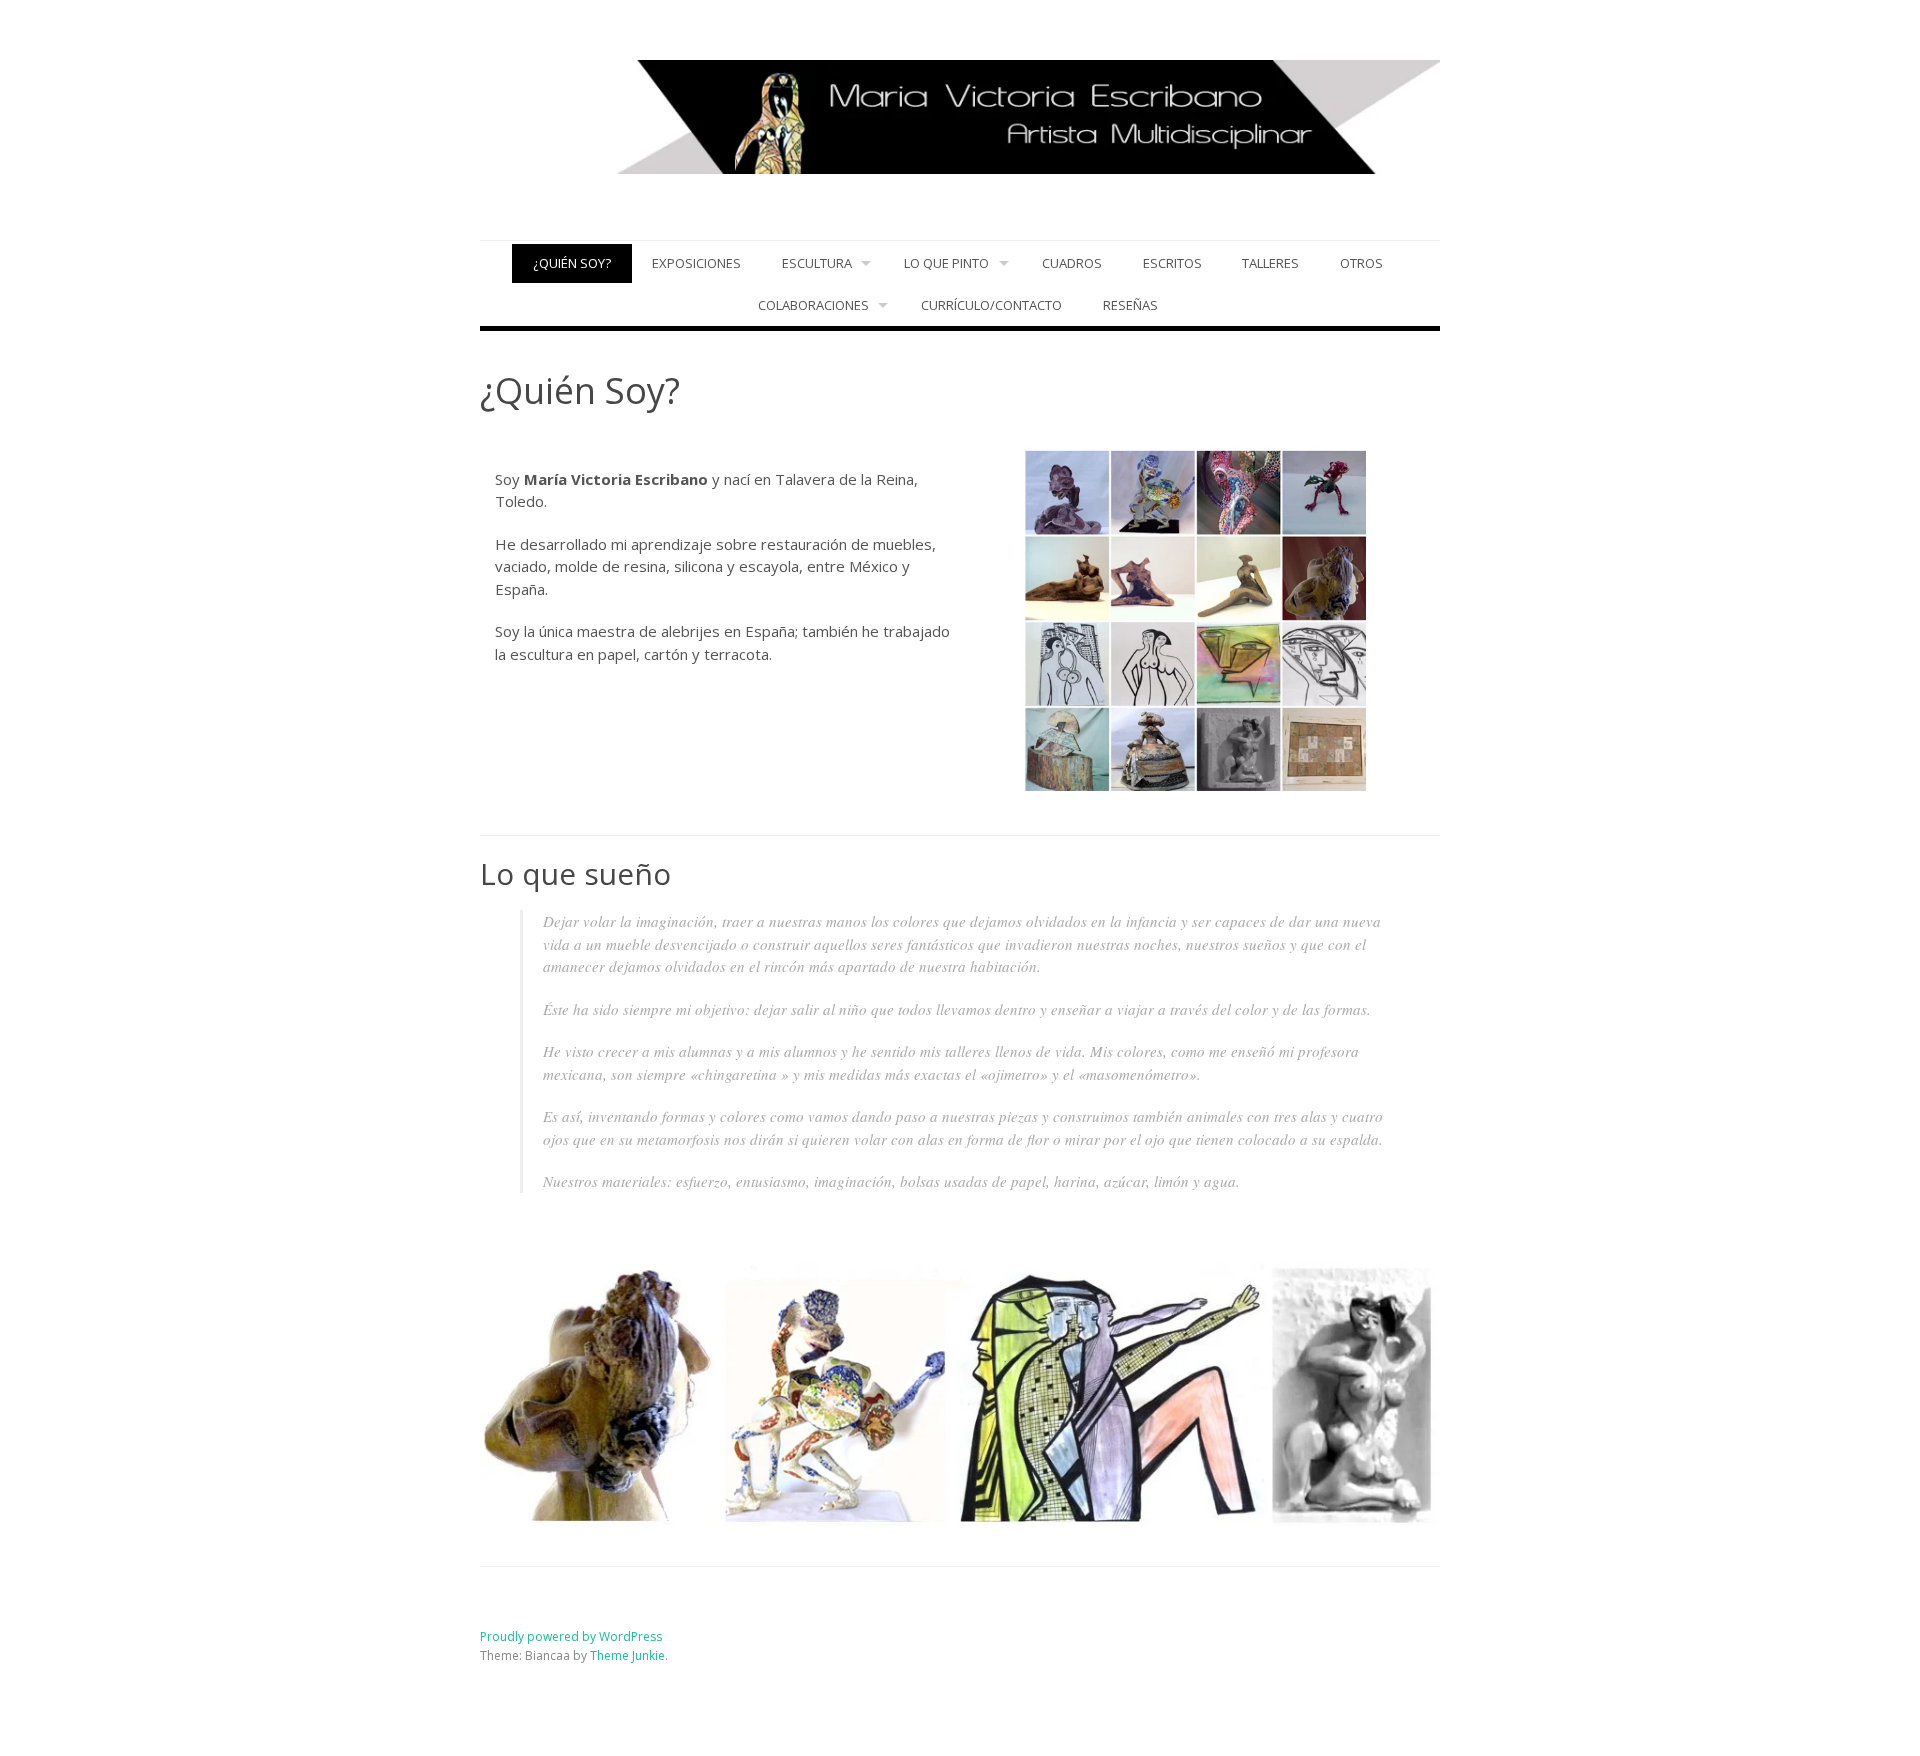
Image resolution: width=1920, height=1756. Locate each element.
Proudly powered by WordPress (571, 1636)
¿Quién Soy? (572, 263)
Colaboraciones (813, 305)
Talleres (1270, 263)
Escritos (1172, 263)
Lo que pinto (946, 263)
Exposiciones (696, 263)
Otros (1361, 263)
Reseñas (1130, 305)
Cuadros (1072, 263)
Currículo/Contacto (991, 305)
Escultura (817, 263)
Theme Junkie (627, 1655)
